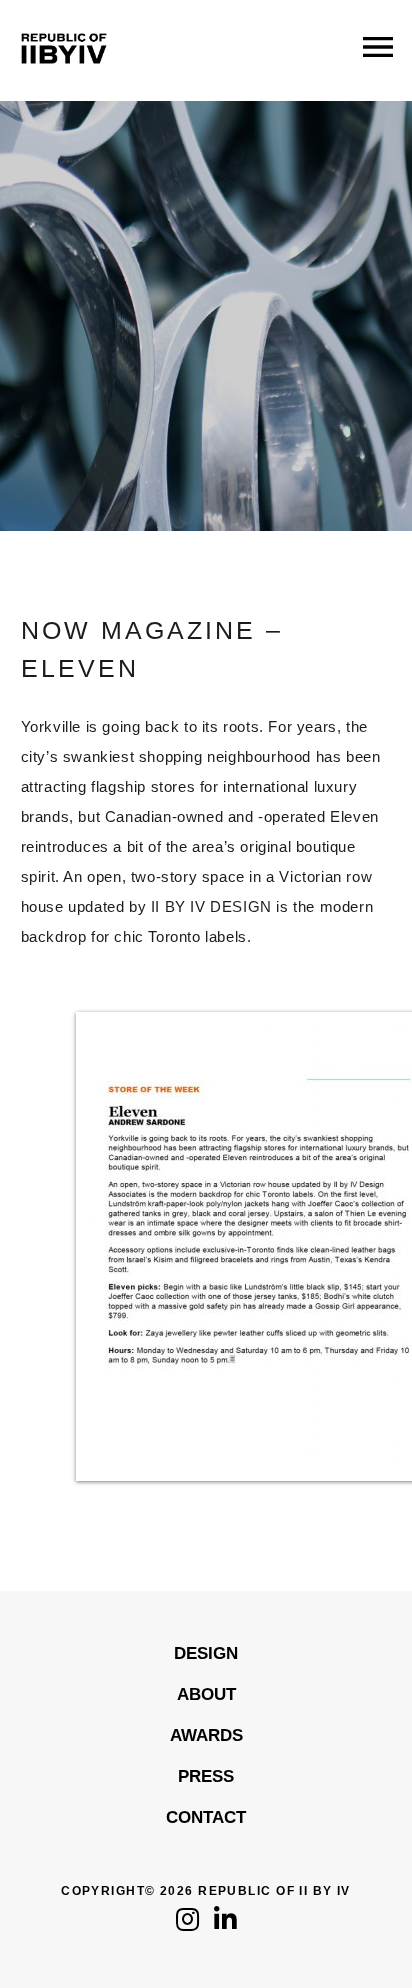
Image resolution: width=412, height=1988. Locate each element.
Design (206, 1653)
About (206, 1694)
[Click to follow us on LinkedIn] (225, 1924)
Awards (206, 1735)
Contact (206, 1817)
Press (206, 1776)
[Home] (64, 79)
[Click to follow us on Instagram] (187, 1924)
